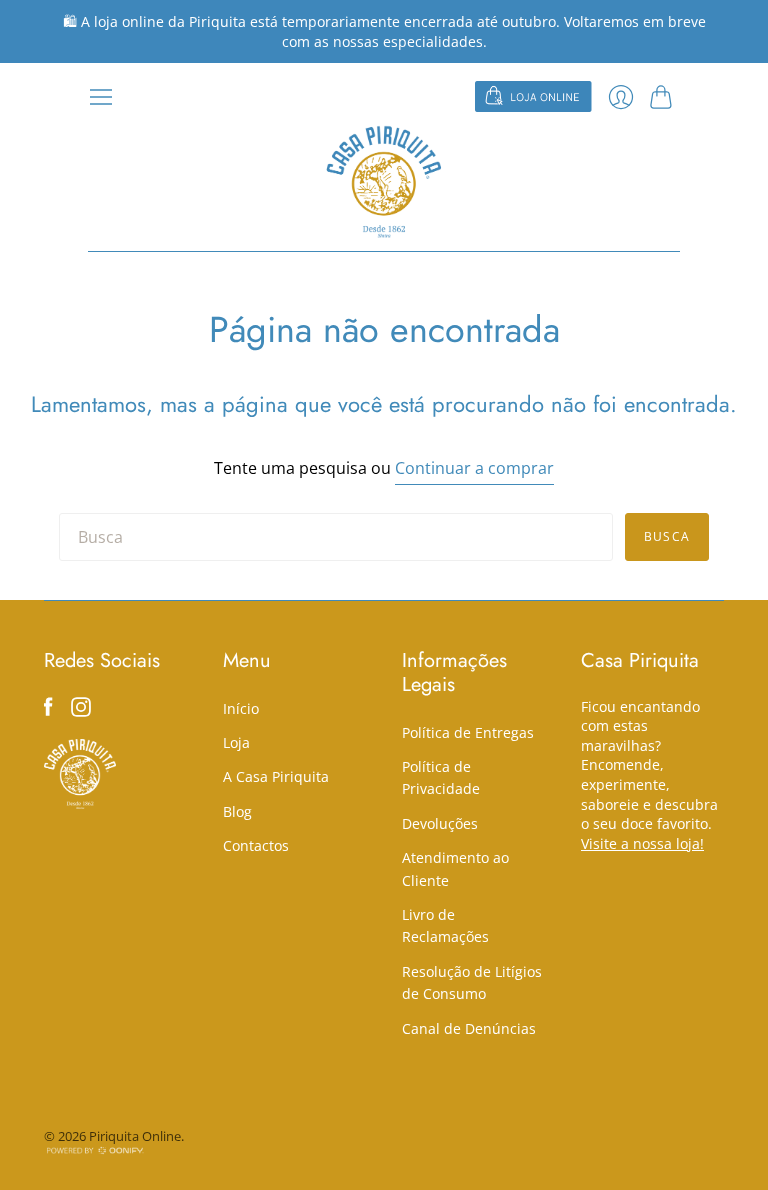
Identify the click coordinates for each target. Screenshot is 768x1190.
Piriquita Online (135, 1136)
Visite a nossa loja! (642, 843)
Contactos (256, 845)
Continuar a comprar (474, 468)
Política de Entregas (468, 732)
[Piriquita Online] (384, 181)
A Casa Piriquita (276, 776)
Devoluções (440, 823)
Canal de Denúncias (469, 1028)
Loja (236, 742)
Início (241, 708)
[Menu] (101, 97)
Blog (237, 811)
